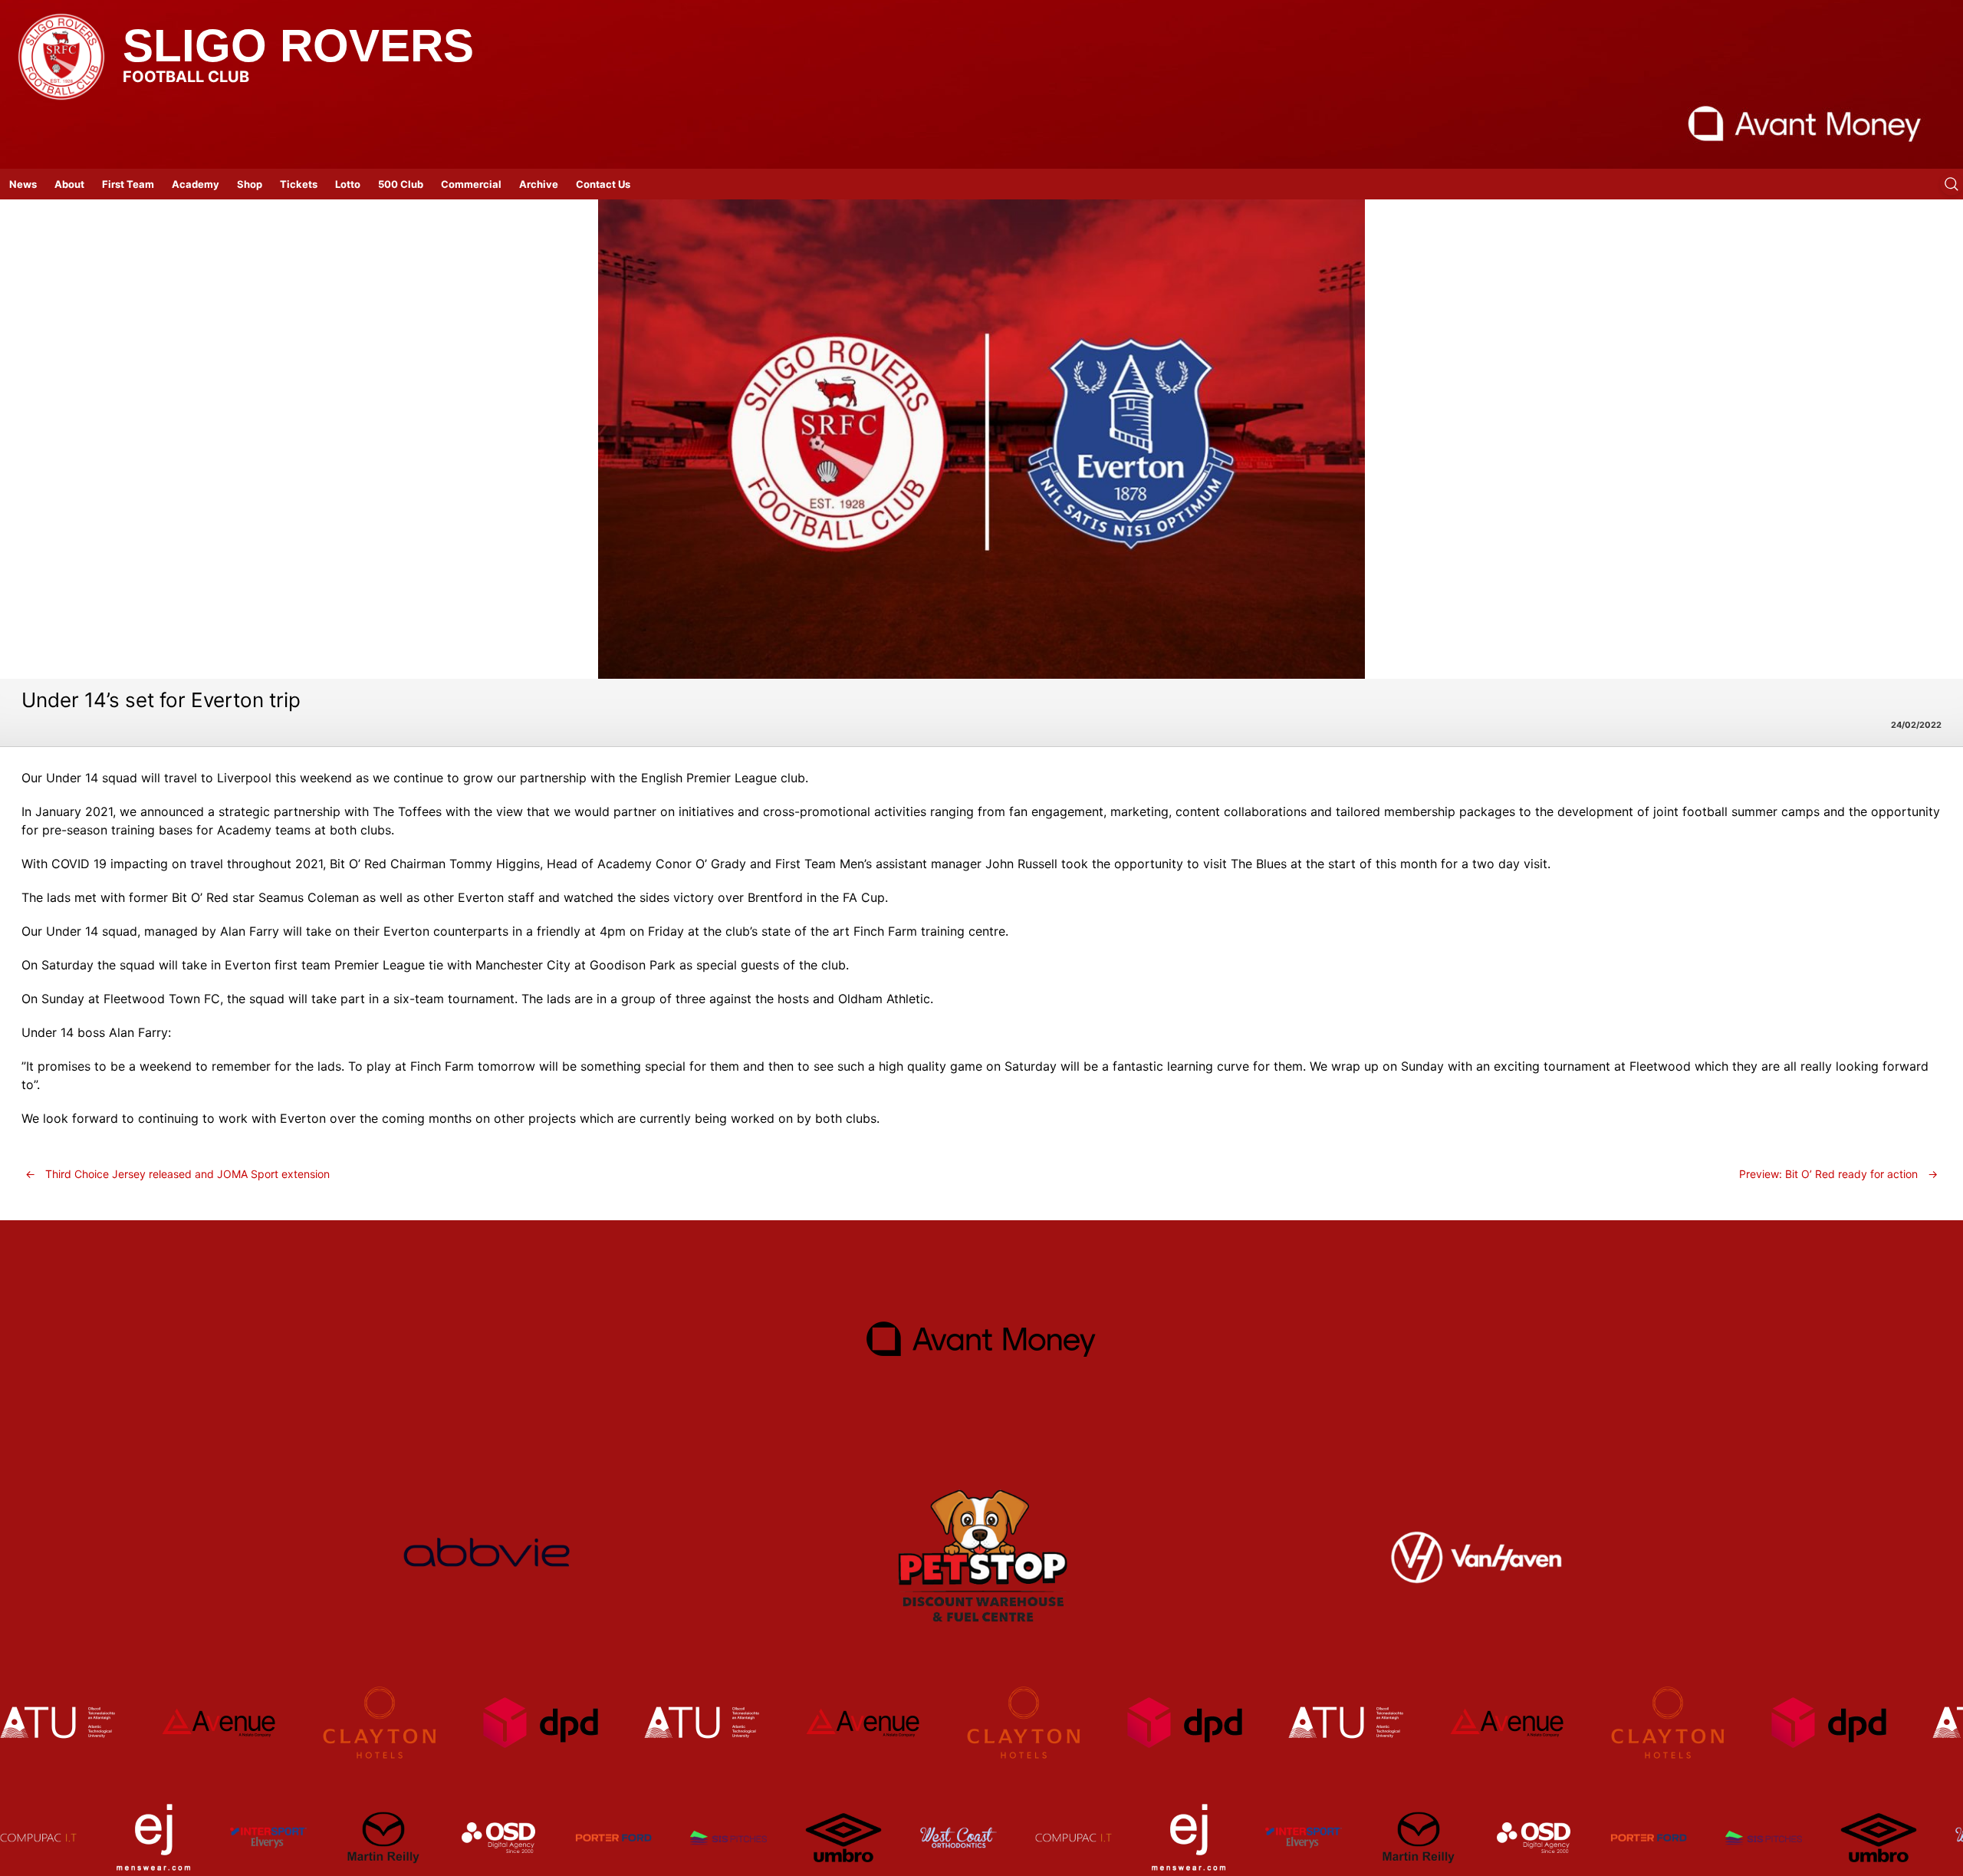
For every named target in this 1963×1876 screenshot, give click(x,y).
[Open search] (1951, 184)
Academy (196, 184)
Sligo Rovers (298, 46)
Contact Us (603, 184)
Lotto (348, 184)
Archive (539, 184)
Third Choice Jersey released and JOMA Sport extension (178, 1174)
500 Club (401, 184)
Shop (250, 184)
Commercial (471, 184)
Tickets (299, 184)
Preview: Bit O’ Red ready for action (1838, 1174)
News (23, 184)
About (69, 184)
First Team (128, 184)
